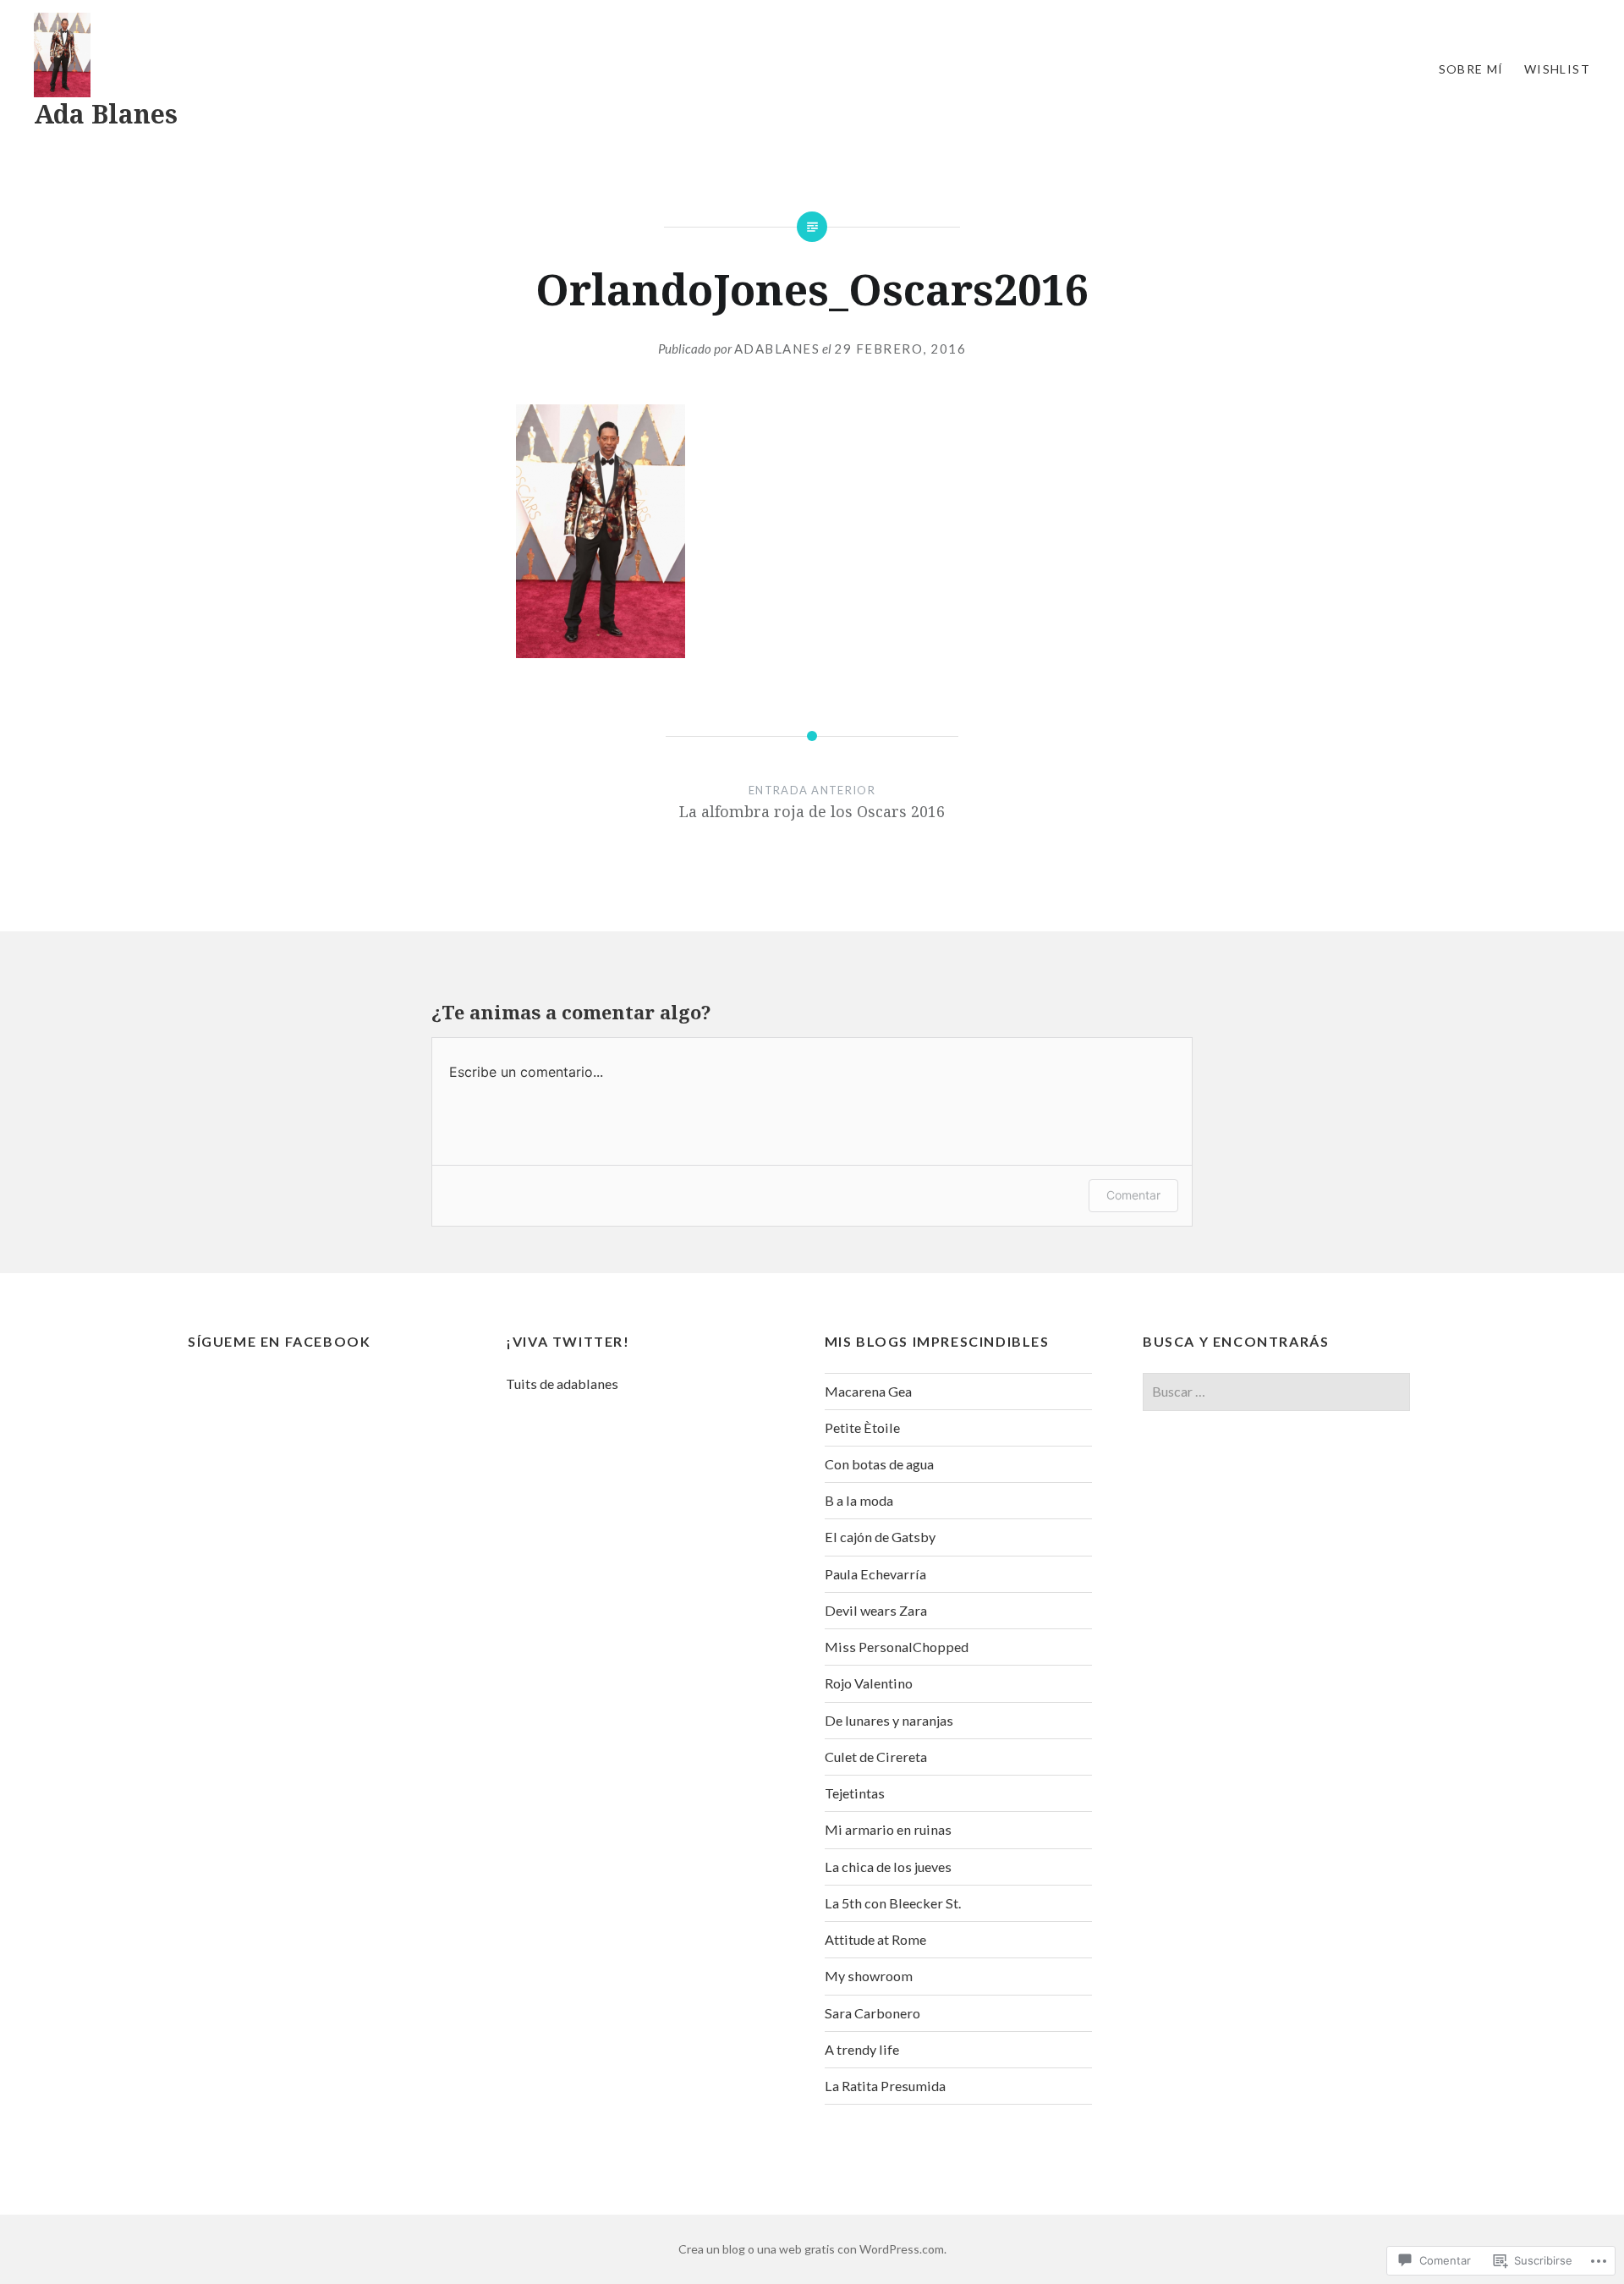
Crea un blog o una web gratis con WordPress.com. (812, 2249)
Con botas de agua (879, 1464)
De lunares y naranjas (889, 1720)
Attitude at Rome (875, 1939)
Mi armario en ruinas (888, 1829)
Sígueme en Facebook (279, 1341)
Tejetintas (855, 1793)
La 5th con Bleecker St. (893, 1903)
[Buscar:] (1276, 1391)
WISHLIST (1557, 69)
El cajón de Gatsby (880, 1537)
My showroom (869, 1976)
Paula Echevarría (875, 1574)
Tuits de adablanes (562, 1384)
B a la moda (859, 1500)
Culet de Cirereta (876, 1757)
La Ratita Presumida (885, 2086)
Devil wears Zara (876, 1610)
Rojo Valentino (869, 1683)
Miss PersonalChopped (897, 1647)
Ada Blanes (106, 114)
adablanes (777, 349)
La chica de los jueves (888, 1867)
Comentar (1133, 1195)
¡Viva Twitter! (568, 1341)
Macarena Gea (868, 1391)
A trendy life (862, 2049)
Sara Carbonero (872, 2013)
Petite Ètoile (862, 1427)
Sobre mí (1471, 69)
